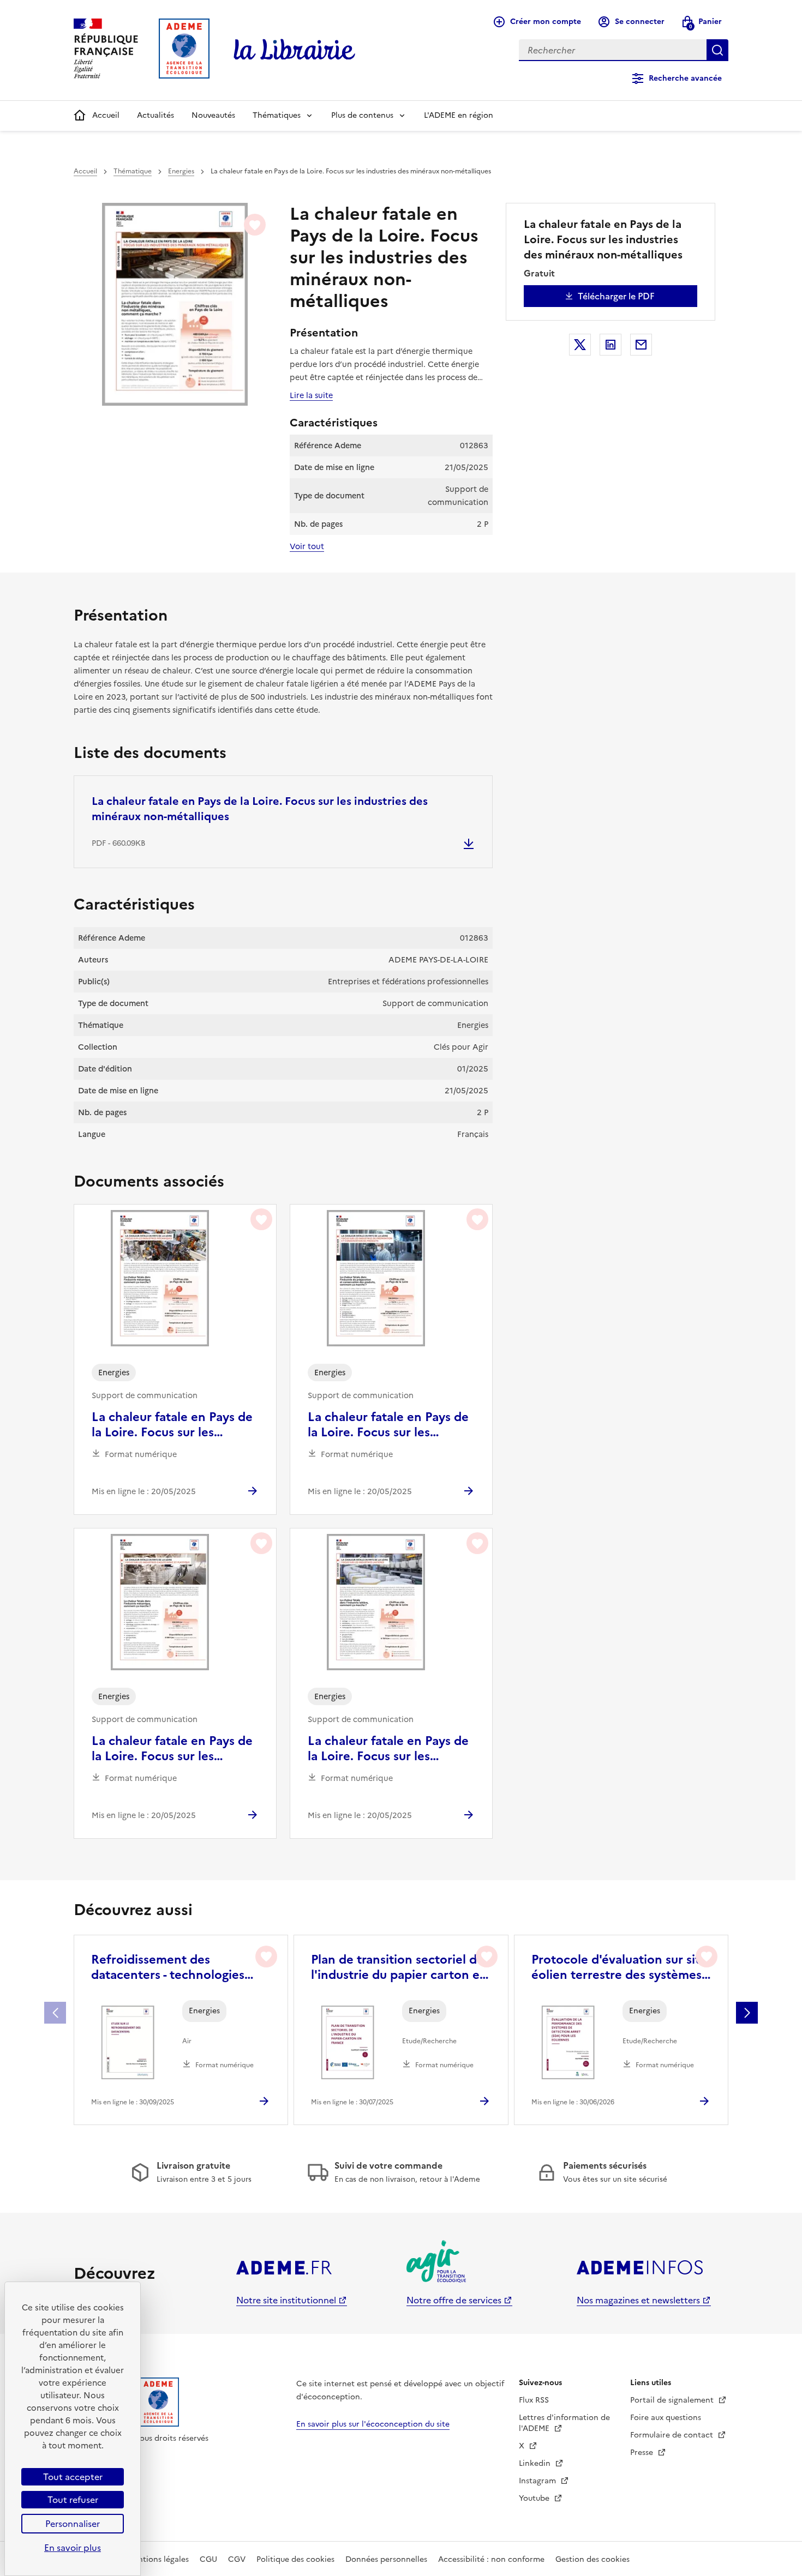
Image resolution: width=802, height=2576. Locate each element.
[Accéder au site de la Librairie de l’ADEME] (295, 50)
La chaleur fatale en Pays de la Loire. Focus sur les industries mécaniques (172, 1425)
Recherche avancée (685, 78)
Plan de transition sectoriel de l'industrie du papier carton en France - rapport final (399, 1967)
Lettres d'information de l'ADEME (564, 2423)
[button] (747, 2013)
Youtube (535, 2498)
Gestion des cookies (592, 2559)
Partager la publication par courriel (641, 345)
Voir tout (307, 546)
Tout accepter (73, 2477)
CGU (208, 2559)
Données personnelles (386, 2559)
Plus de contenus (362, 115)
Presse (643, 2452)
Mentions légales (158, 2559)
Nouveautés (213, 115)
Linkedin (536, 2463)
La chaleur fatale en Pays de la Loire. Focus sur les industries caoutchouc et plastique (172, 1749)
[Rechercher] (717, 50)
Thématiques (277, 115)
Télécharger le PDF (616, 296)
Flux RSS (534, 2400)
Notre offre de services (454, 2300)
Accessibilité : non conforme (491, 2559)
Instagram (538, 2481)
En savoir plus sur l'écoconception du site (373, 2424)
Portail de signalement (673, 2400)
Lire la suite (311, 395)
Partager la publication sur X (580, 345)
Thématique (133, 171)
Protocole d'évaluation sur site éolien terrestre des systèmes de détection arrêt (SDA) (619, 1967)
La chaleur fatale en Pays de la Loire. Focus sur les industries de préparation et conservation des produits (388, 1425)
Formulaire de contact (673, 2435)
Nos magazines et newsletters (638, 2300)
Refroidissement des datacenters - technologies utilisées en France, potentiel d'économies (175, 1967)
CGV (237, 2559)
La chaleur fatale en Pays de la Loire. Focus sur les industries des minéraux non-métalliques (260, 809)
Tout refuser (73, 2500)
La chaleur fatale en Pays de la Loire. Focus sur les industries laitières (388, 1749)
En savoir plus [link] (73, 2548)
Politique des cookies (295, 2559)
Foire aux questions (666, 2418)
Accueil (106, 115)
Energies (181, 171)
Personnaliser (73, 2524)
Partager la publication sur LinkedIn (611, 345)
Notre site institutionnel (286, 2300)
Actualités (155, 115)
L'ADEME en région (459, 115)
